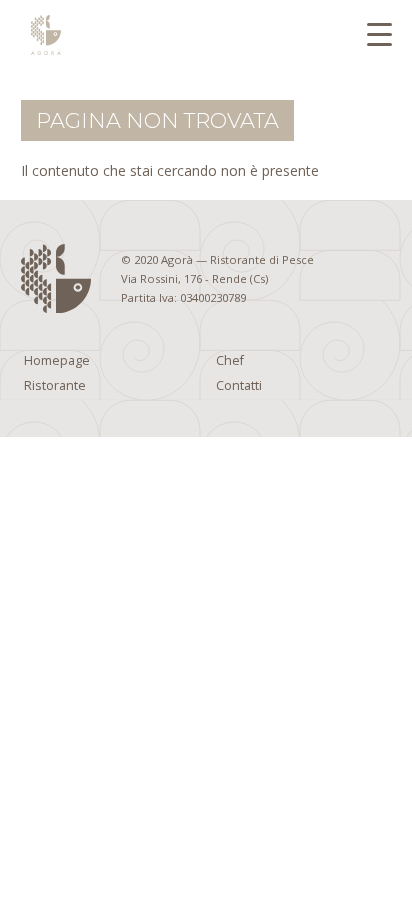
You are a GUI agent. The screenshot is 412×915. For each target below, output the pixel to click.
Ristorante (55, 385)
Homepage (57, 360)
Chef (230, 360)
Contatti (239, 385)
